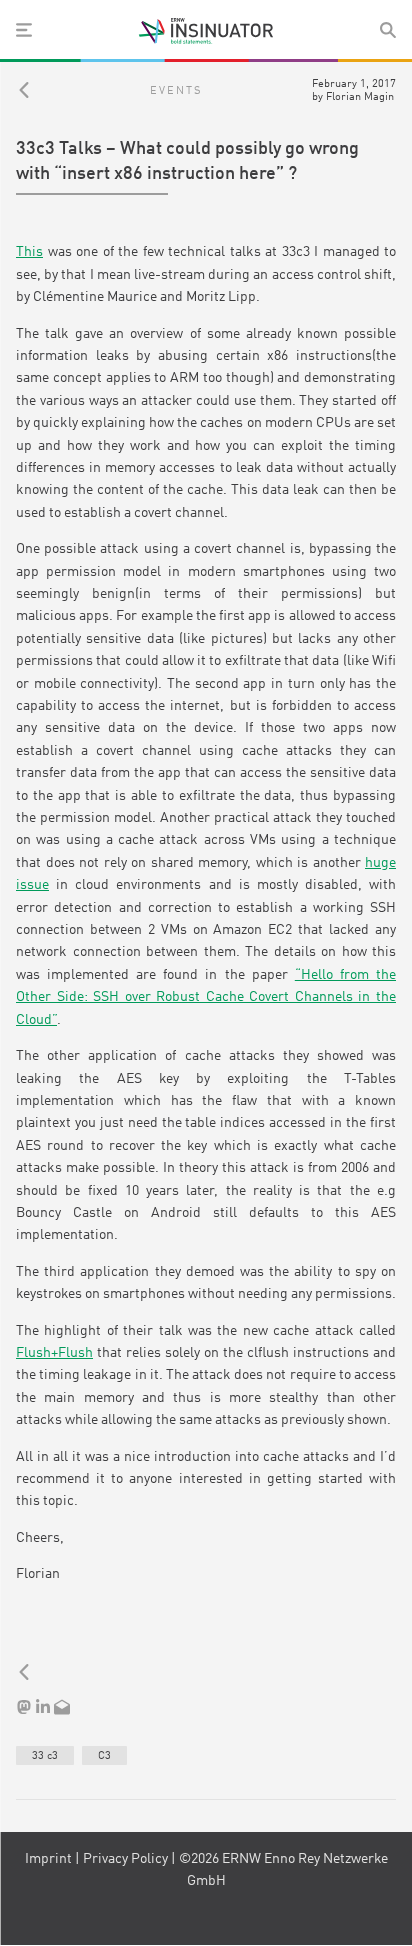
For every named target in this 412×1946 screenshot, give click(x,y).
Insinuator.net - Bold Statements (206, 31)
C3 (104, 1756)
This (29, 252)
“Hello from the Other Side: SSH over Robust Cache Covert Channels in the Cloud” (206, 997)
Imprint (48, 1859)
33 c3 (45, 1756)
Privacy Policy (125, 1859)
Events (176, 91)
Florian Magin (360, 97)
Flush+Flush (54, 1353)
